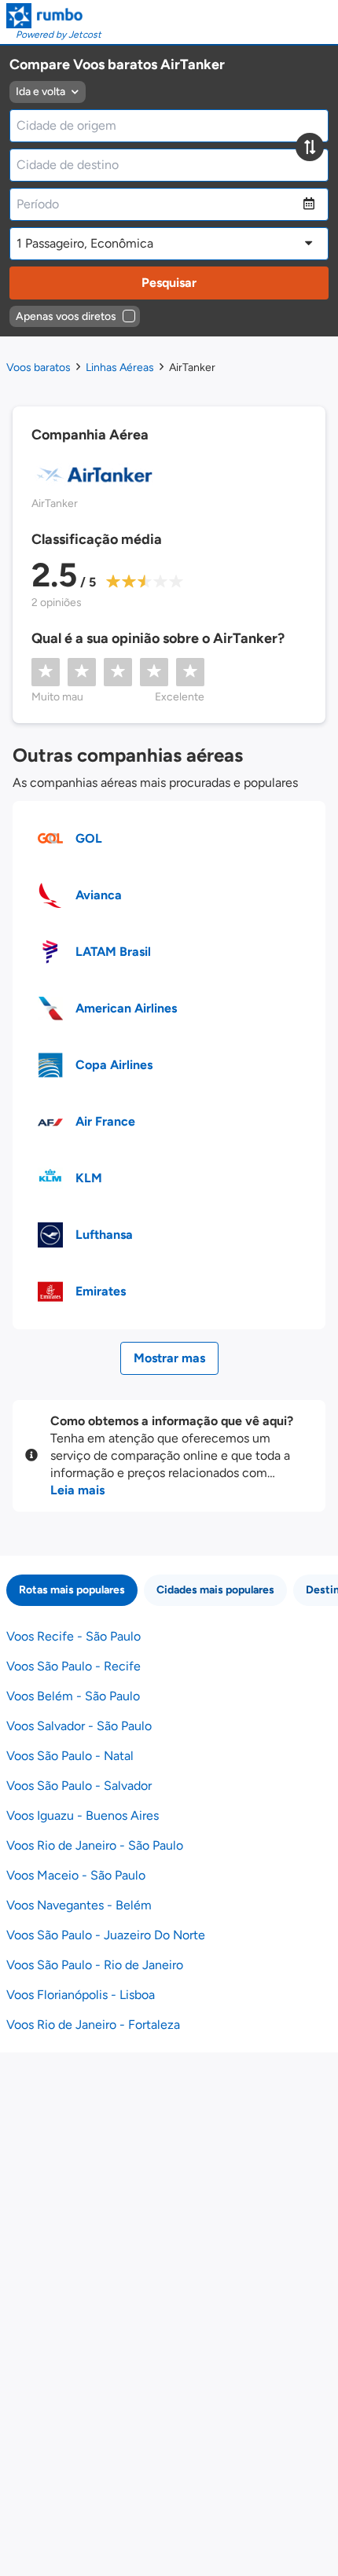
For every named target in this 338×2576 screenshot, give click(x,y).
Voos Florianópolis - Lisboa (81, 1995)
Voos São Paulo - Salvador (79, 1786)
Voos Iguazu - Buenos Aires (83, 1815)
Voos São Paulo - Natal (70, 1756)
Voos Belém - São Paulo (73, 1696)
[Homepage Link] (54, 16)
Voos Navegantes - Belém (79, 1905)
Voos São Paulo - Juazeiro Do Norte (106, 1935)
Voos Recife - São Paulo (73, 1636)
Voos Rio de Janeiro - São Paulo (95, 1845)
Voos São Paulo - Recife (73, 1666)
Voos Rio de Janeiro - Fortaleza (93, 2025)
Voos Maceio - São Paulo (76, 1875)
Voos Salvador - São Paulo (79, 1726)
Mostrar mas (169, 1358)
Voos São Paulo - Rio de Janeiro (95, 1965)
